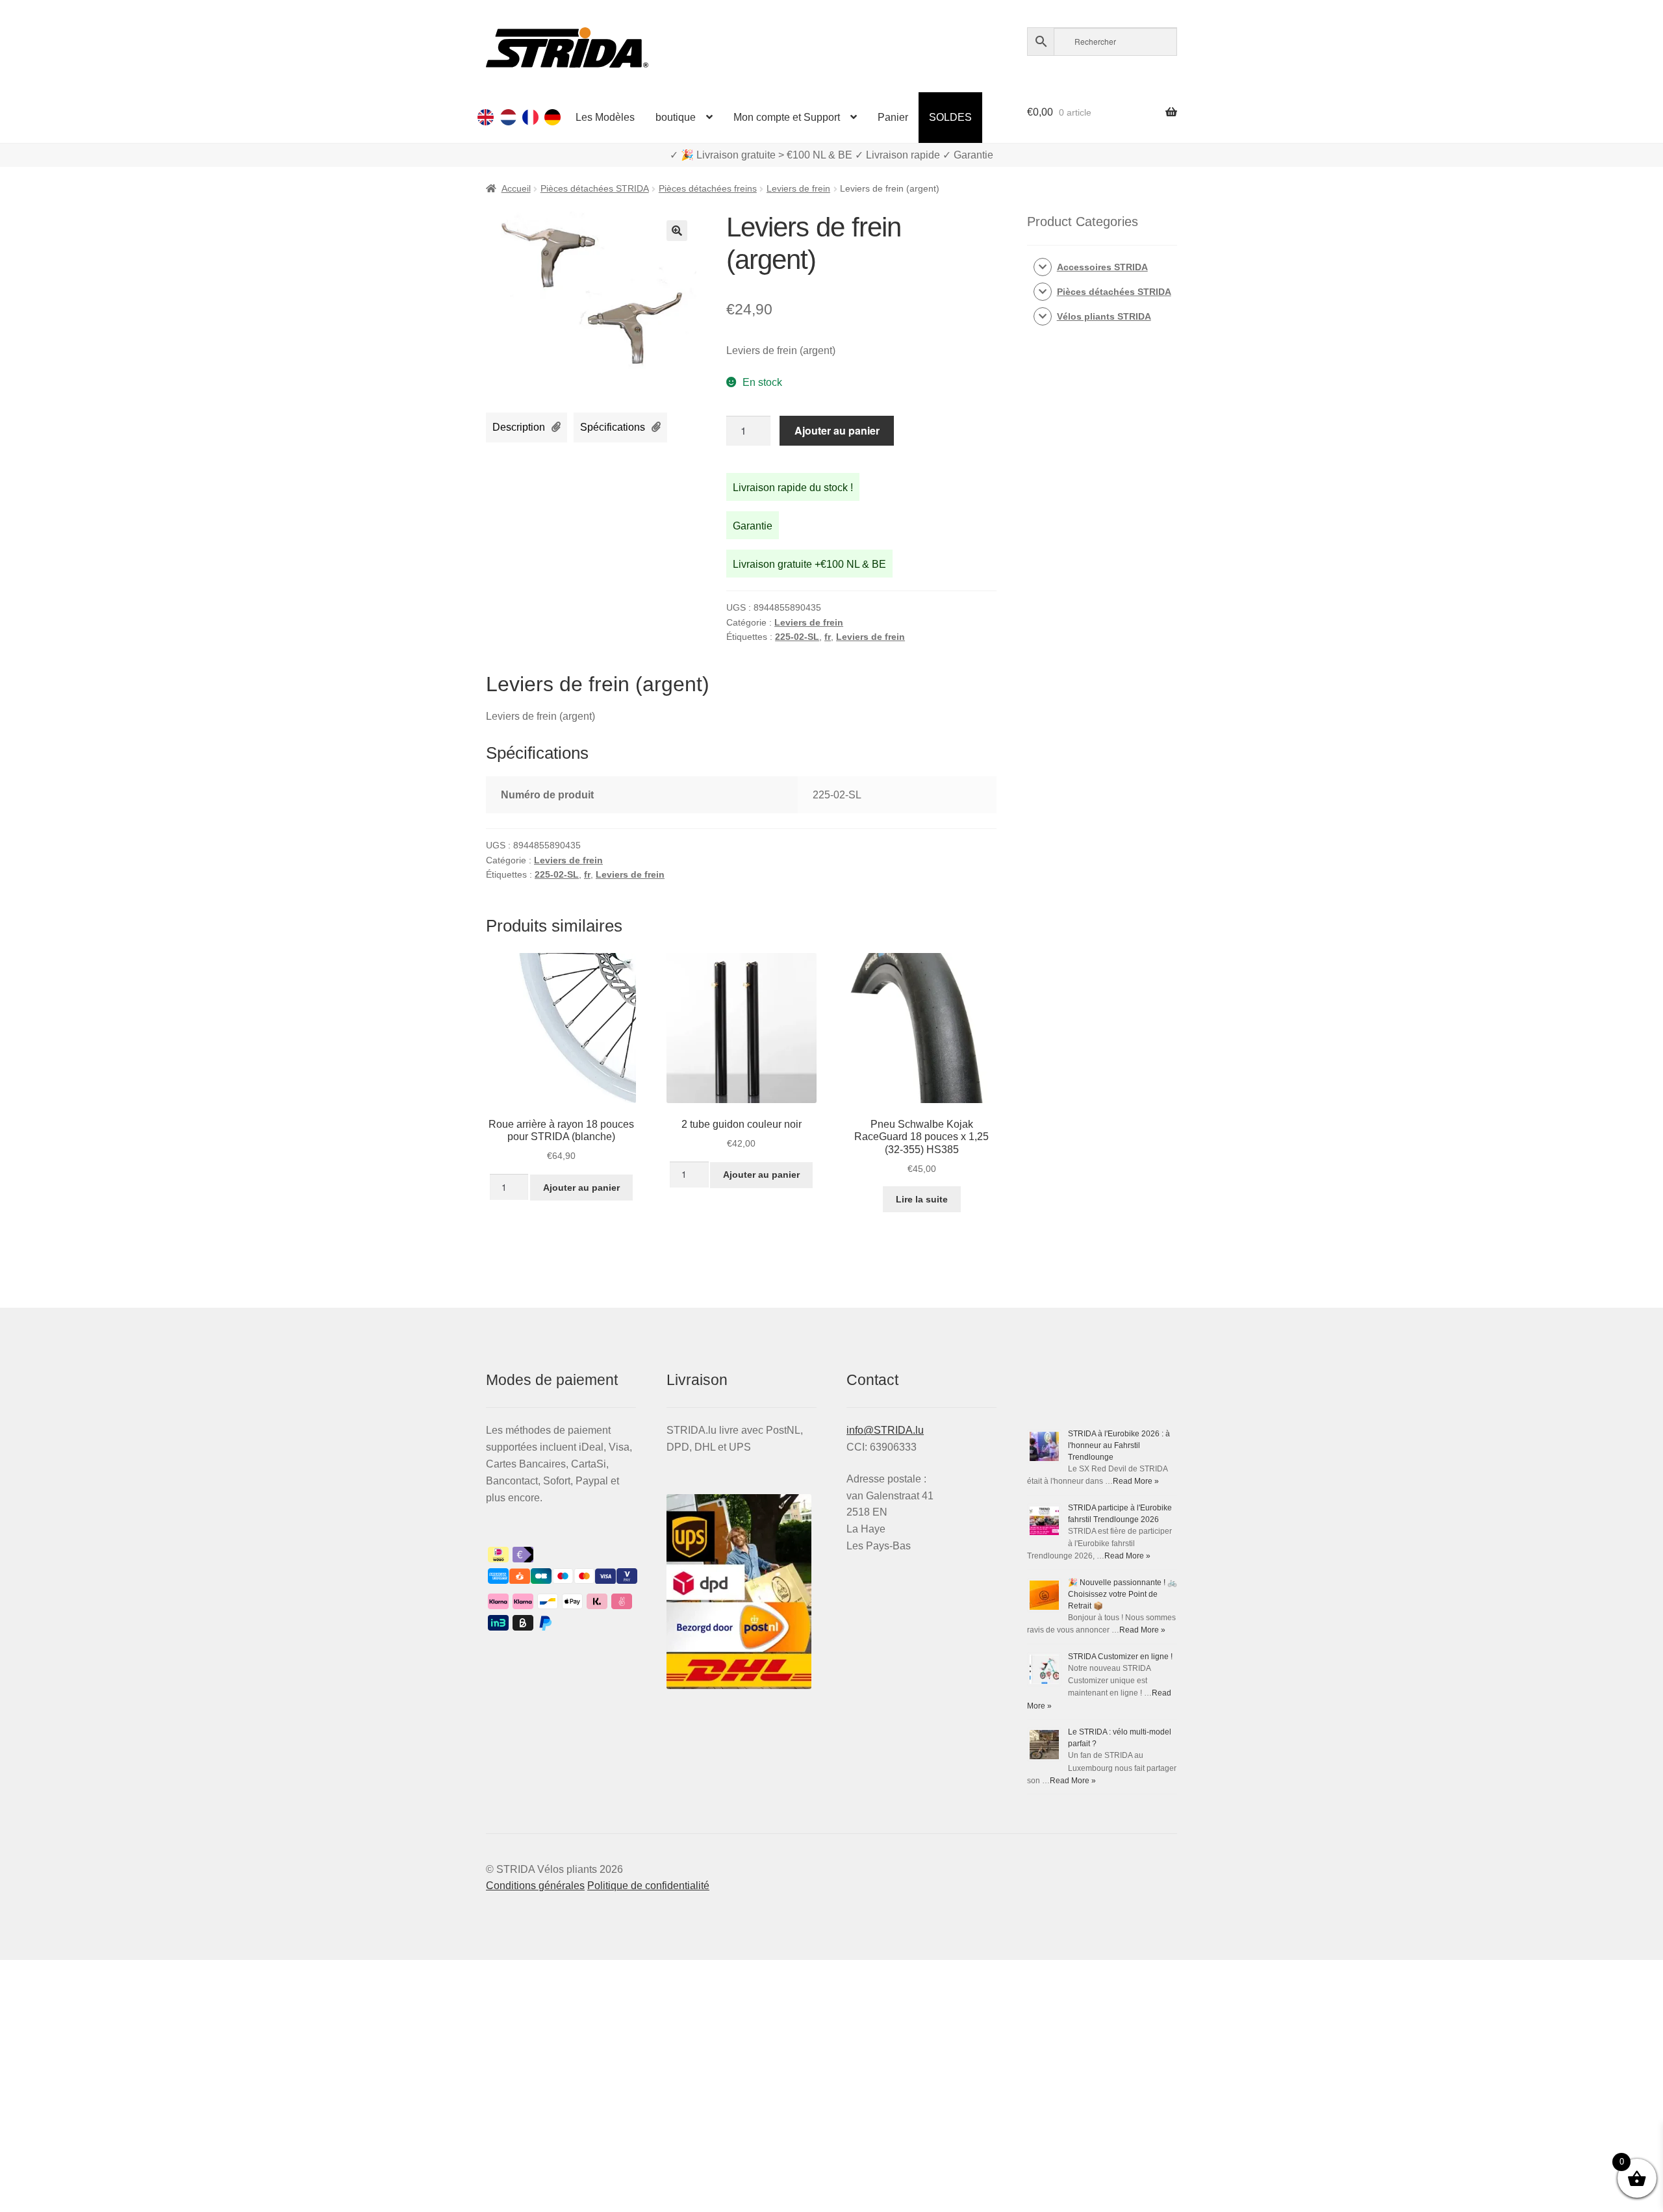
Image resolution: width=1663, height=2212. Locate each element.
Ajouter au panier (837, 430)
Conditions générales (535, 1886)
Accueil (516, 188)
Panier (893, 117)
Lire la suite (922, 1199)
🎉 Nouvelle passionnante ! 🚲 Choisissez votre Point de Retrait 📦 (1123, 1594)
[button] (677, 231)
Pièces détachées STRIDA (595, 188)
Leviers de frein (798, 188)
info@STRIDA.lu (885, 1430)
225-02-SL (797, 637)
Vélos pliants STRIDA (1104, 316)
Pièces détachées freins (708, 188)
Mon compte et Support (787, 117)
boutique (676, 117)
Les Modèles (605, 117)
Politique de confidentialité (648, 1886)
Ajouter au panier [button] (581, 1188)
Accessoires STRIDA (1102, 267)
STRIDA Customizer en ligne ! (1120, 1657)
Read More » (1136, 1481)
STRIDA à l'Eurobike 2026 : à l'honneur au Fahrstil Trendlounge (1119, 1445)
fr (828, 637)
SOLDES (950, 117)
